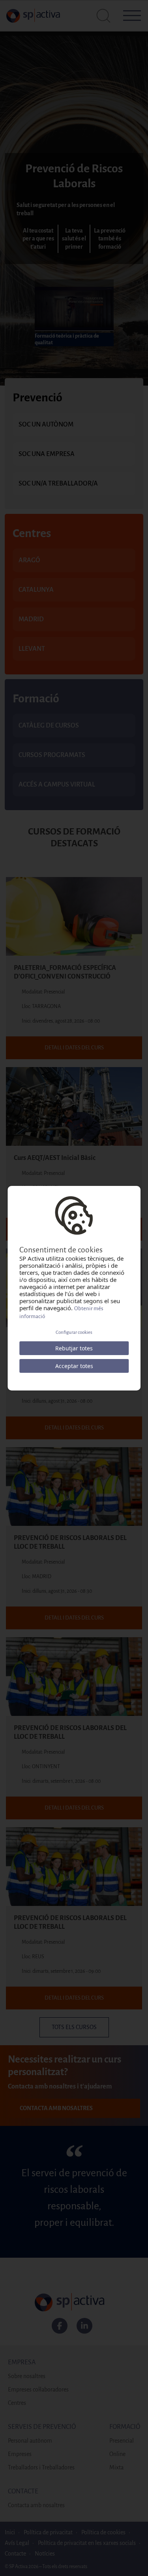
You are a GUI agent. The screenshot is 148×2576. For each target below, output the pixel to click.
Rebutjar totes (74, 1348)
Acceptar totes (74, 1366)
